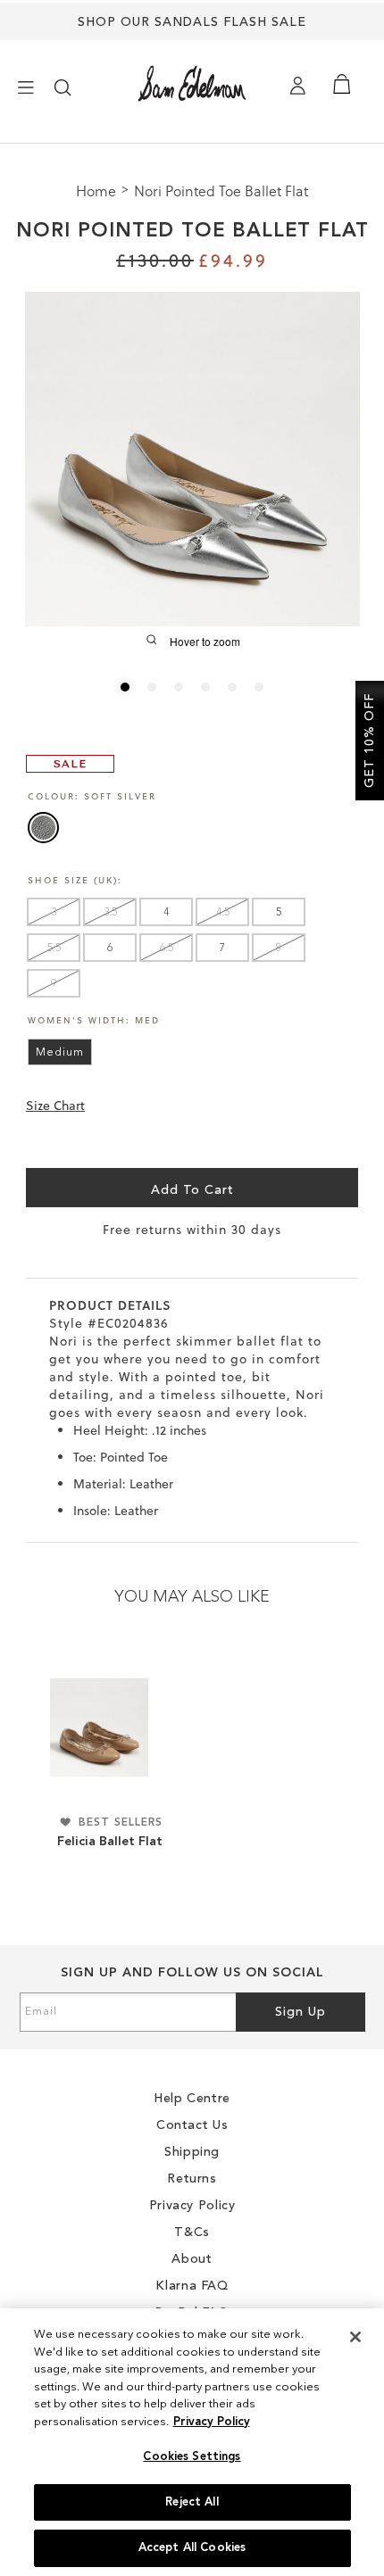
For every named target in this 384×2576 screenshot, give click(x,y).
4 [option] (166, 913)
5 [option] (279, 913)
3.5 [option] (110, 913)
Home (98, 191)
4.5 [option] (223, 913)
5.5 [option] (54, 948)
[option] (43, 828)
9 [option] (54, 984)
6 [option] (110, 948)
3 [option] (54, 913)
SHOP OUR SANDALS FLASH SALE (192, 22)
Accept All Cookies (192, 2548)
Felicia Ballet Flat (110, 1842)
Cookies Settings (192, 2457)
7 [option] (222, 948)
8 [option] (279, 948)
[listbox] (193, 831)
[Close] (355, 2337)
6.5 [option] (167, 948)
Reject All (192, 2502)
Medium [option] (60, 1053)
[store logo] (192, 83)
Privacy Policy (212, 2422)
